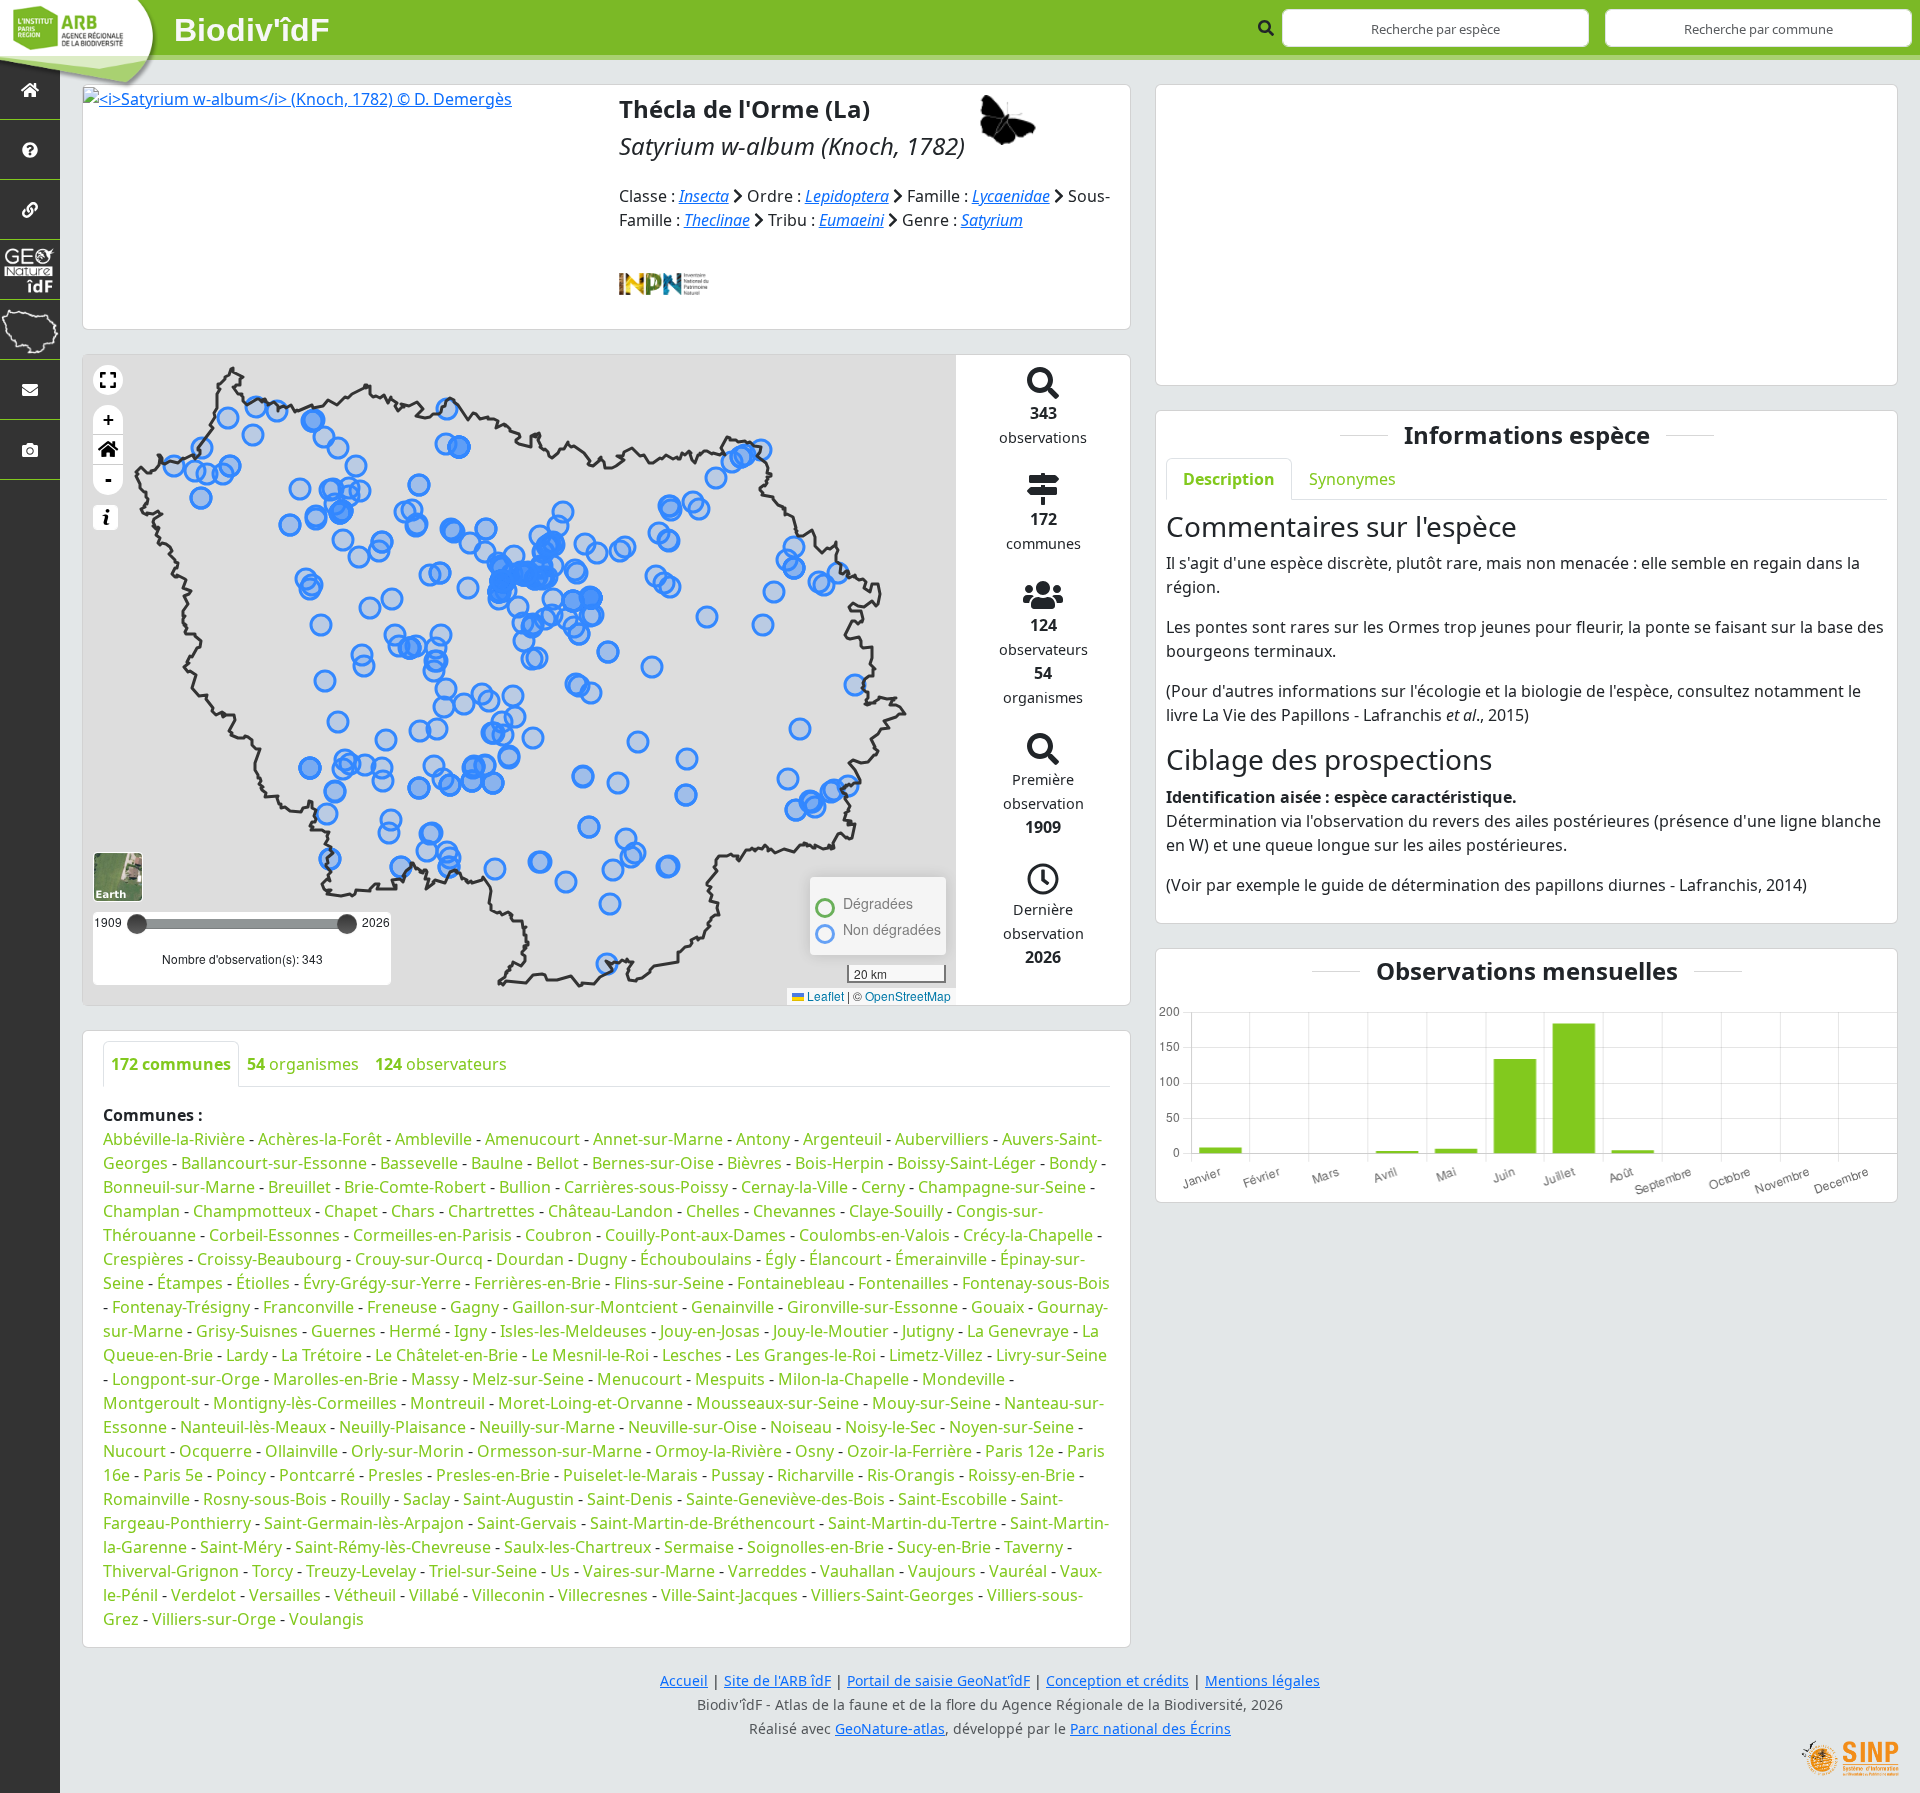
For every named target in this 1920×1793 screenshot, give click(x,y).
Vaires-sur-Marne (649, 1571)
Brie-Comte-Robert (415, 1187)
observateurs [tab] (441, 1064)
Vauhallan (857, 1571)
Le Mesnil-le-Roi (590, 1355)
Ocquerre (215, 1451)
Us (560, 1571)
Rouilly (365, 1499)
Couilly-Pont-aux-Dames (695, 1235)
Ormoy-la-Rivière (718, 1451)
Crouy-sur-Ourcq (419, 1259)
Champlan (141, 1211)
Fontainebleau (791, 1283)
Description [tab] (1229, 479)
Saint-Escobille (952, 1499)
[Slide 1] (1455, 357)
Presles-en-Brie (493, 1475)
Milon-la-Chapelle (843, 1379)
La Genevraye (1018, 1331)
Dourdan (530, 1259)
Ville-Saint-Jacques (729, 1595)
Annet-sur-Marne (658, 1139)
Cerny (883, 1187)
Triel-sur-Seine (483, 1571)
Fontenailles (903, 1283)
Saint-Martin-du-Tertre (912, 1523)
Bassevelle (419, 1163)
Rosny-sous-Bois (265, 1499)
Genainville (732, 1307)
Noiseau (801, 1427)
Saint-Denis (630, 1499)
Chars (413, 1211)
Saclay (426, 1499)
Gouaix (997, 1307)
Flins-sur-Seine (669, 1283)
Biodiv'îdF (252, 30)
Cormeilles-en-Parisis (432, 1235)
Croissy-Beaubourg (269, 1259)
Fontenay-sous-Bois (1036, 1283)
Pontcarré (317, 1475)
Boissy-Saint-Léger (966, 1163)
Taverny (1033, 1547)
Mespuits (730, 1379)
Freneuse (402, 1307)
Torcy (272, 1571)
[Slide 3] (1527, 357)
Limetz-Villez (936, 1355)
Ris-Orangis (911, 1475)
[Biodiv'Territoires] (30, 329)
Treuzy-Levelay (361, 1571)
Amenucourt (532, 1139)
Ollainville (301, 1451)
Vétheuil (365, 1595)
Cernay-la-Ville (794, 1187)
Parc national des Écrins (1150, 1728)
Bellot (557, 1163)
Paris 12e (1019, 1451)
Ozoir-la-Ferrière (909, 1451)
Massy (435, 1379)
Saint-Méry (241, 1547)
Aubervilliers (942, 1139)
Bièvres (754, 1163)
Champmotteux (252, 1211)
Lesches (692, 1355)
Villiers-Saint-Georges (892, 1595)
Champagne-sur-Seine (1002, 1187)
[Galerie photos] (30, 449)
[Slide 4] (1563, 357)
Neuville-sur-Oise (692, 1427)
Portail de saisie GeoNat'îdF (938, 1680)
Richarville (815, 1475)
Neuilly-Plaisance (402, 1427)
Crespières (143, 1259)
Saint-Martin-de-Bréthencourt (702, 1523)
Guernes (343, 1331)
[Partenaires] (30, 209)
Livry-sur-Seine (1051, 1355)
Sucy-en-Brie (944, 1547)
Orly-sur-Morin (407, 1451)
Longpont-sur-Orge (186, 1379)
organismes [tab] (303, 1064)
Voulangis (326, 1619)
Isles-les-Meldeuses (573, 1331)
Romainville (146, 1499)
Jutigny (928, 1331)
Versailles (285, 1595)
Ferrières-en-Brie (537, 1283)
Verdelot (203, 1595)
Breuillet (299, 1187)
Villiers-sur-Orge (214, 1619)
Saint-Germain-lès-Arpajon (364, 1523)
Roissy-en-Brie (1021, 1475)
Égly (780, 1259)
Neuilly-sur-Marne (547, 1427)
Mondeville (963, 1379)
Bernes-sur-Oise (653, 1163)
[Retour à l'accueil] (30, 89)
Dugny (602, 1259)
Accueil (684, 1680)
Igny (470, 1331)
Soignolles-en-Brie (815, 1547)
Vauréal (1018, 1571)
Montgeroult (151, 1403)
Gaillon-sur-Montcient (595, 1307)
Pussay (737, 1475)
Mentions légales (1262, 1680)
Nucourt (134, 1451)
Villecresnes (603, 1595)
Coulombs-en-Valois (874, 1235)
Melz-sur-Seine (528, 1379)
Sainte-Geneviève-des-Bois (785, 1499)
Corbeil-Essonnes (274, 1235)
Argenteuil (842, 1139)
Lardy (247, 1355)
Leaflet (824, 995)
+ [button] (108, 419)
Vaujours (942, 1571)
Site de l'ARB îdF (777, 1680)
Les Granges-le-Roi (805, 1355)
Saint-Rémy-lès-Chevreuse (393, 1547)
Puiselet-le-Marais (630, 1475)
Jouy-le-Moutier (831, 1331)
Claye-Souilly (896, 1211)
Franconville (308, 1307)
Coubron (558, 1235)
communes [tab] (171, 1064)
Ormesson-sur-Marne (559, 1451)
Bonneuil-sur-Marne (179, 1187)
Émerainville (941, 1259)
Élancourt (845, 1259)
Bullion (525, 1187)
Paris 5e (173, 1475)
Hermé (415, 1331)
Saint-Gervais (527, 1523)
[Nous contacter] (30, 389)
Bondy (1073, 1163)
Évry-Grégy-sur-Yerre (382, 1283)
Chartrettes (491, 1211)
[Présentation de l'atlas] (30, 149)
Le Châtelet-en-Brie (446, 1355)
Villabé (434, 1595)
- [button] (108, 479)
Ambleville (433, 1139)
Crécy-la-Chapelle (1028, 1235)
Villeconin (508, 1595)
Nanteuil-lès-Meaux (253, 1427)
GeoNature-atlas (890, 1728)
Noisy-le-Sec (890, 1427)
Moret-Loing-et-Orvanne (590, 1403)
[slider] (347, 924)
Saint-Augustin (518, 1499)
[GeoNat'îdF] (30, 269)
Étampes (190, 1283)
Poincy (241, 1475)
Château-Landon (610, 1211)
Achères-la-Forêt (320, 1139)
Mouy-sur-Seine (931, 1403)
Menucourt (639, 1379)
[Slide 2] (1491, 357)
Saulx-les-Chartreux (577, 1547)
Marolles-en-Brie (335, 1379)
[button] (108, 380)
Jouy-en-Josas (710, 1331)
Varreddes (767, 1571)
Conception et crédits (1117, 1680)
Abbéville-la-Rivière (174, 1139)
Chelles (713, 1211)
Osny (814, 1451)
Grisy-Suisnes (247, 1331)
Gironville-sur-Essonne (872, 1307)
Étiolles (263, 1283)
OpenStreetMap (908, 995)
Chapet (351, 1211)
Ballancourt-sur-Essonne (274, 1163)
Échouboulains (696, 1259)
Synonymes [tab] (1352, 479)
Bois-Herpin (839, 1163)
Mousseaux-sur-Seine (777, 1403)
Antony (763, 1139)
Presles (395, 1475)
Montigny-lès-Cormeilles (305, 1403)
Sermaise (699, 1547)
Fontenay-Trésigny (181, 1307)
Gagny (474, 1307)
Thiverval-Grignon (171, 1571)
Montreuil (447, 1403)
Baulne (497, 1163)
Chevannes (794, 1211)
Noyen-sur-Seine (1011, 1427)
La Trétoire (321, 1355)
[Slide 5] (1599, 357)
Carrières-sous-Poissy (646, 1187)
